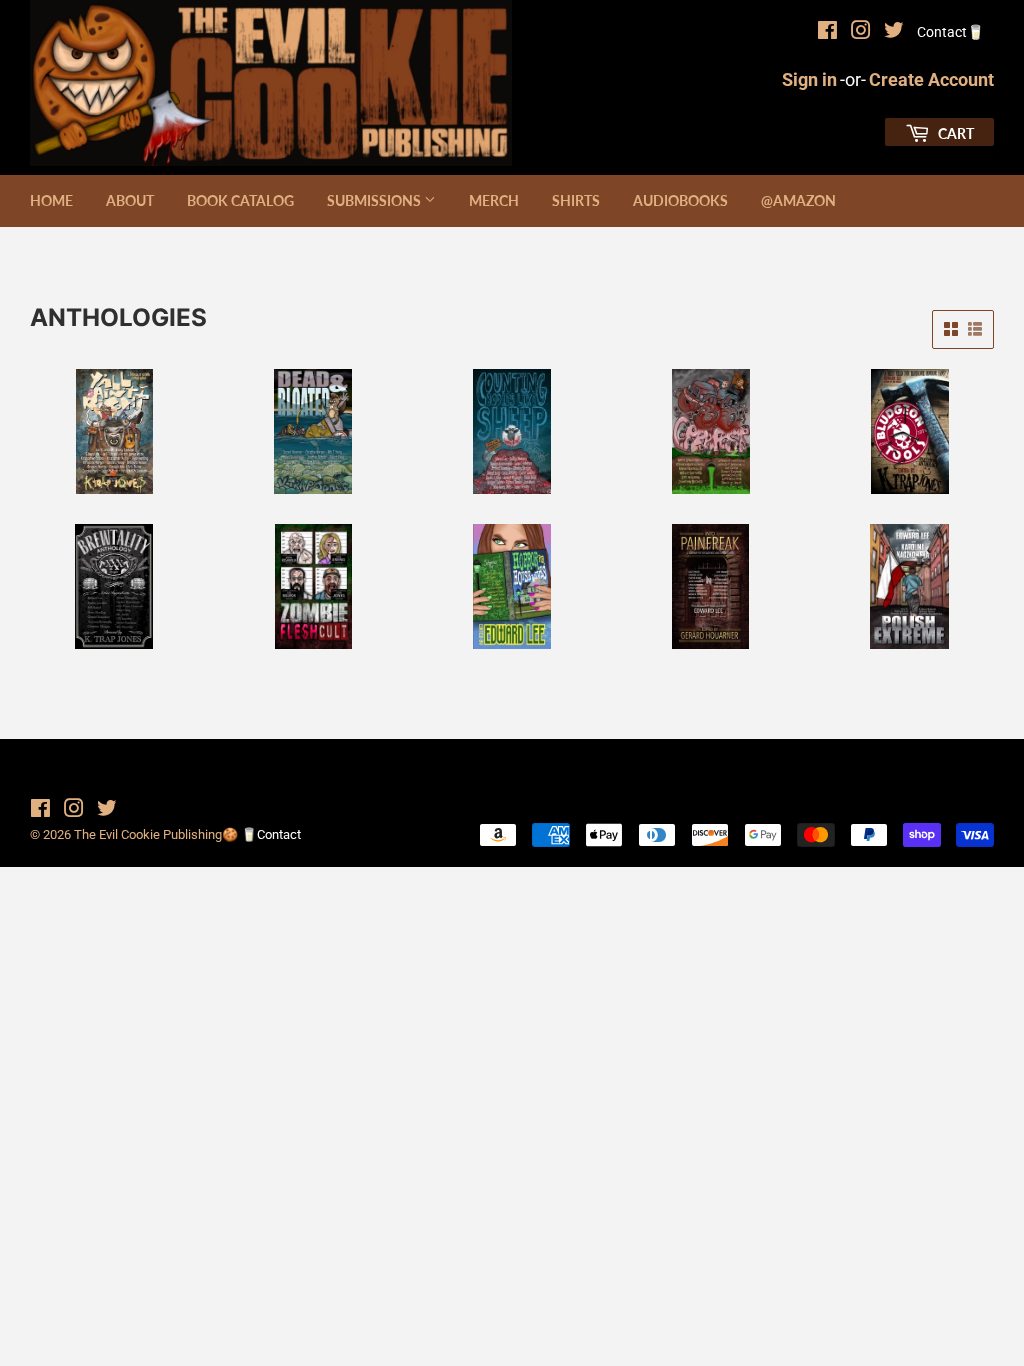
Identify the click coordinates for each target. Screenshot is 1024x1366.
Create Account (931, 79)
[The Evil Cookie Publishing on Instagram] (861, 33)
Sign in (809, 79)
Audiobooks (680, 200)
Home (51, 200)
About (130, 200)
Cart (954, 133)
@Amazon (798, 200)
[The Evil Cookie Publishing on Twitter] (894, 33)
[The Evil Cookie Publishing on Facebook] (827, 33)
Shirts (576, 200)
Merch (494, 200)
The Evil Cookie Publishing (148, 834)
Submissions (375, 200)
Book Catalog (240, 200)
